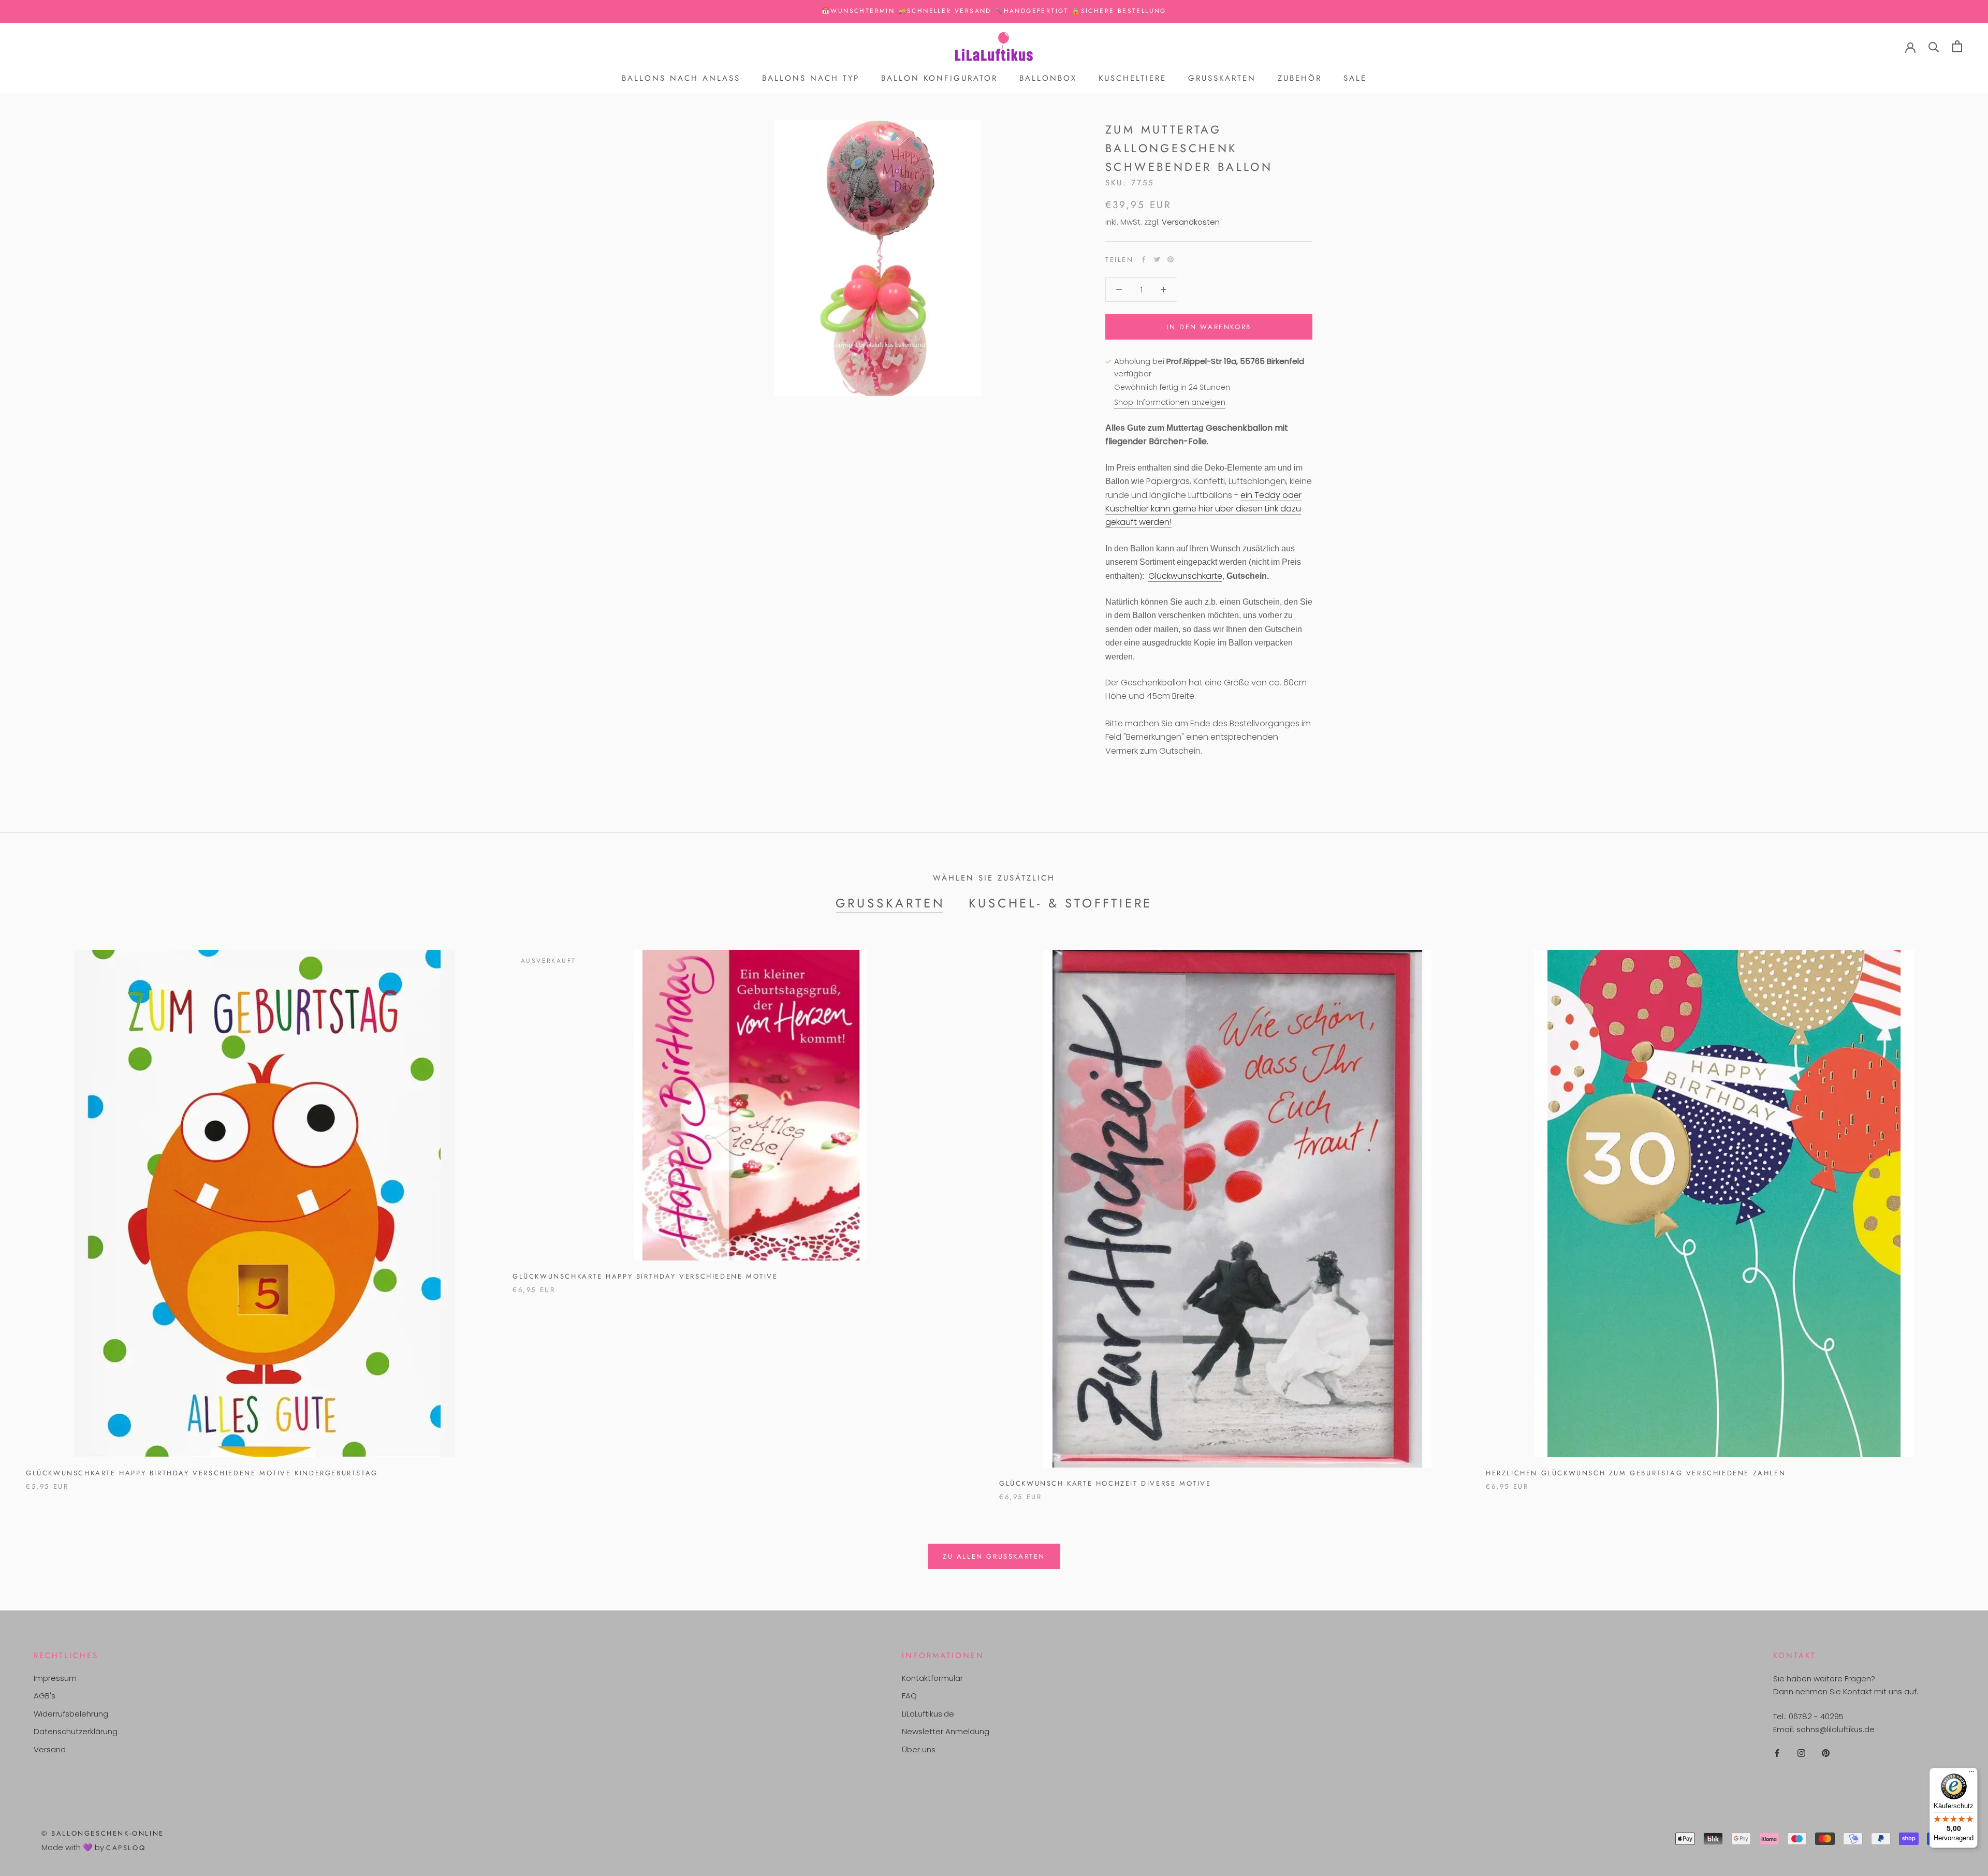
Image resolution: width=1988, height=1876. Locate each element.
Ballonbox (1048, 78)
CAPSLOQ (126, 1848)
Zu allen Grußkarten (994, 1556)
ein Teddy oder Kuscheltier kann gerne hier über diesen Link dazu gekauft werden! (1203, 509)
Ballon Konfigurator (939, 78)
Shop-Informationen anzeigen (1170, 402)
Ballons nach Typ (811, 78)
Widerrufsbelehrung (71, 1714)
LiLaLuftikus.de (928, 1714)
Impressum (55, 1678)
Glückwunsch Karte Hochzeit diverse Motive (1105, 1483)
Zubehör (1300, 78)
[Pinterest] (1171, 259)
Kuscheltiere (1132, 78)
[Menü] (1971, 1774)
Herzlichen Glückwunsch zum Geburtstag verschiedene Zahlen (1636, 1473)
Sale (1355, 78)
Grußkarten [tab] (890, 903)
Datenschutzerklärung (76, 1731)
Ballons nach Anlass (681, 78)
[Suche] (1934, 46)
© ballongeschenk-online (103, 1833)
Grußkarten (1222, 78)
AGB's (45, 1696)
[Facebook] (1144, 259)
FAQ (909, 1696)
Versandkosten (1191, 222)
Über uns (919, 1749)
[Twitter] (1157, 259)
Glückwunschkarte (1185, 576)
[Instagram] (1801, 1753)
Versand (50, 1749)
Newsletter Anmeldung (946, 1731)
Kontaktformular (932, 1678)
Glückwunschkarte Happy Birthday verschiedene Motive (645, 1276)
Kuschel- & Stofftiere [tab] (1061, 903)
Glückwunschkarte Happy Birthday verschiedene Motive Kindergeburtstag (202, 1473)
